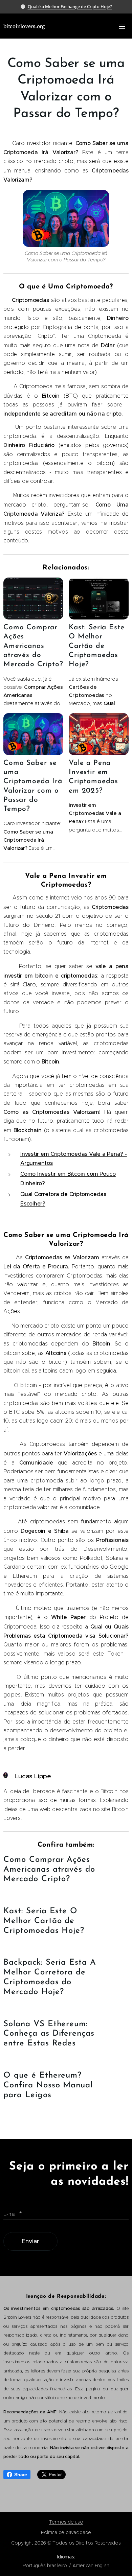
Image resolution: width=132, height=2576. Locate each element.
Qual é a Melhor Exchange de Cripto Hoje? (70, 6)
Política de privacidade (66, 2532)
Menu (122, 26)
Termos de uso (66, 2522)
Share (21, 2475)
